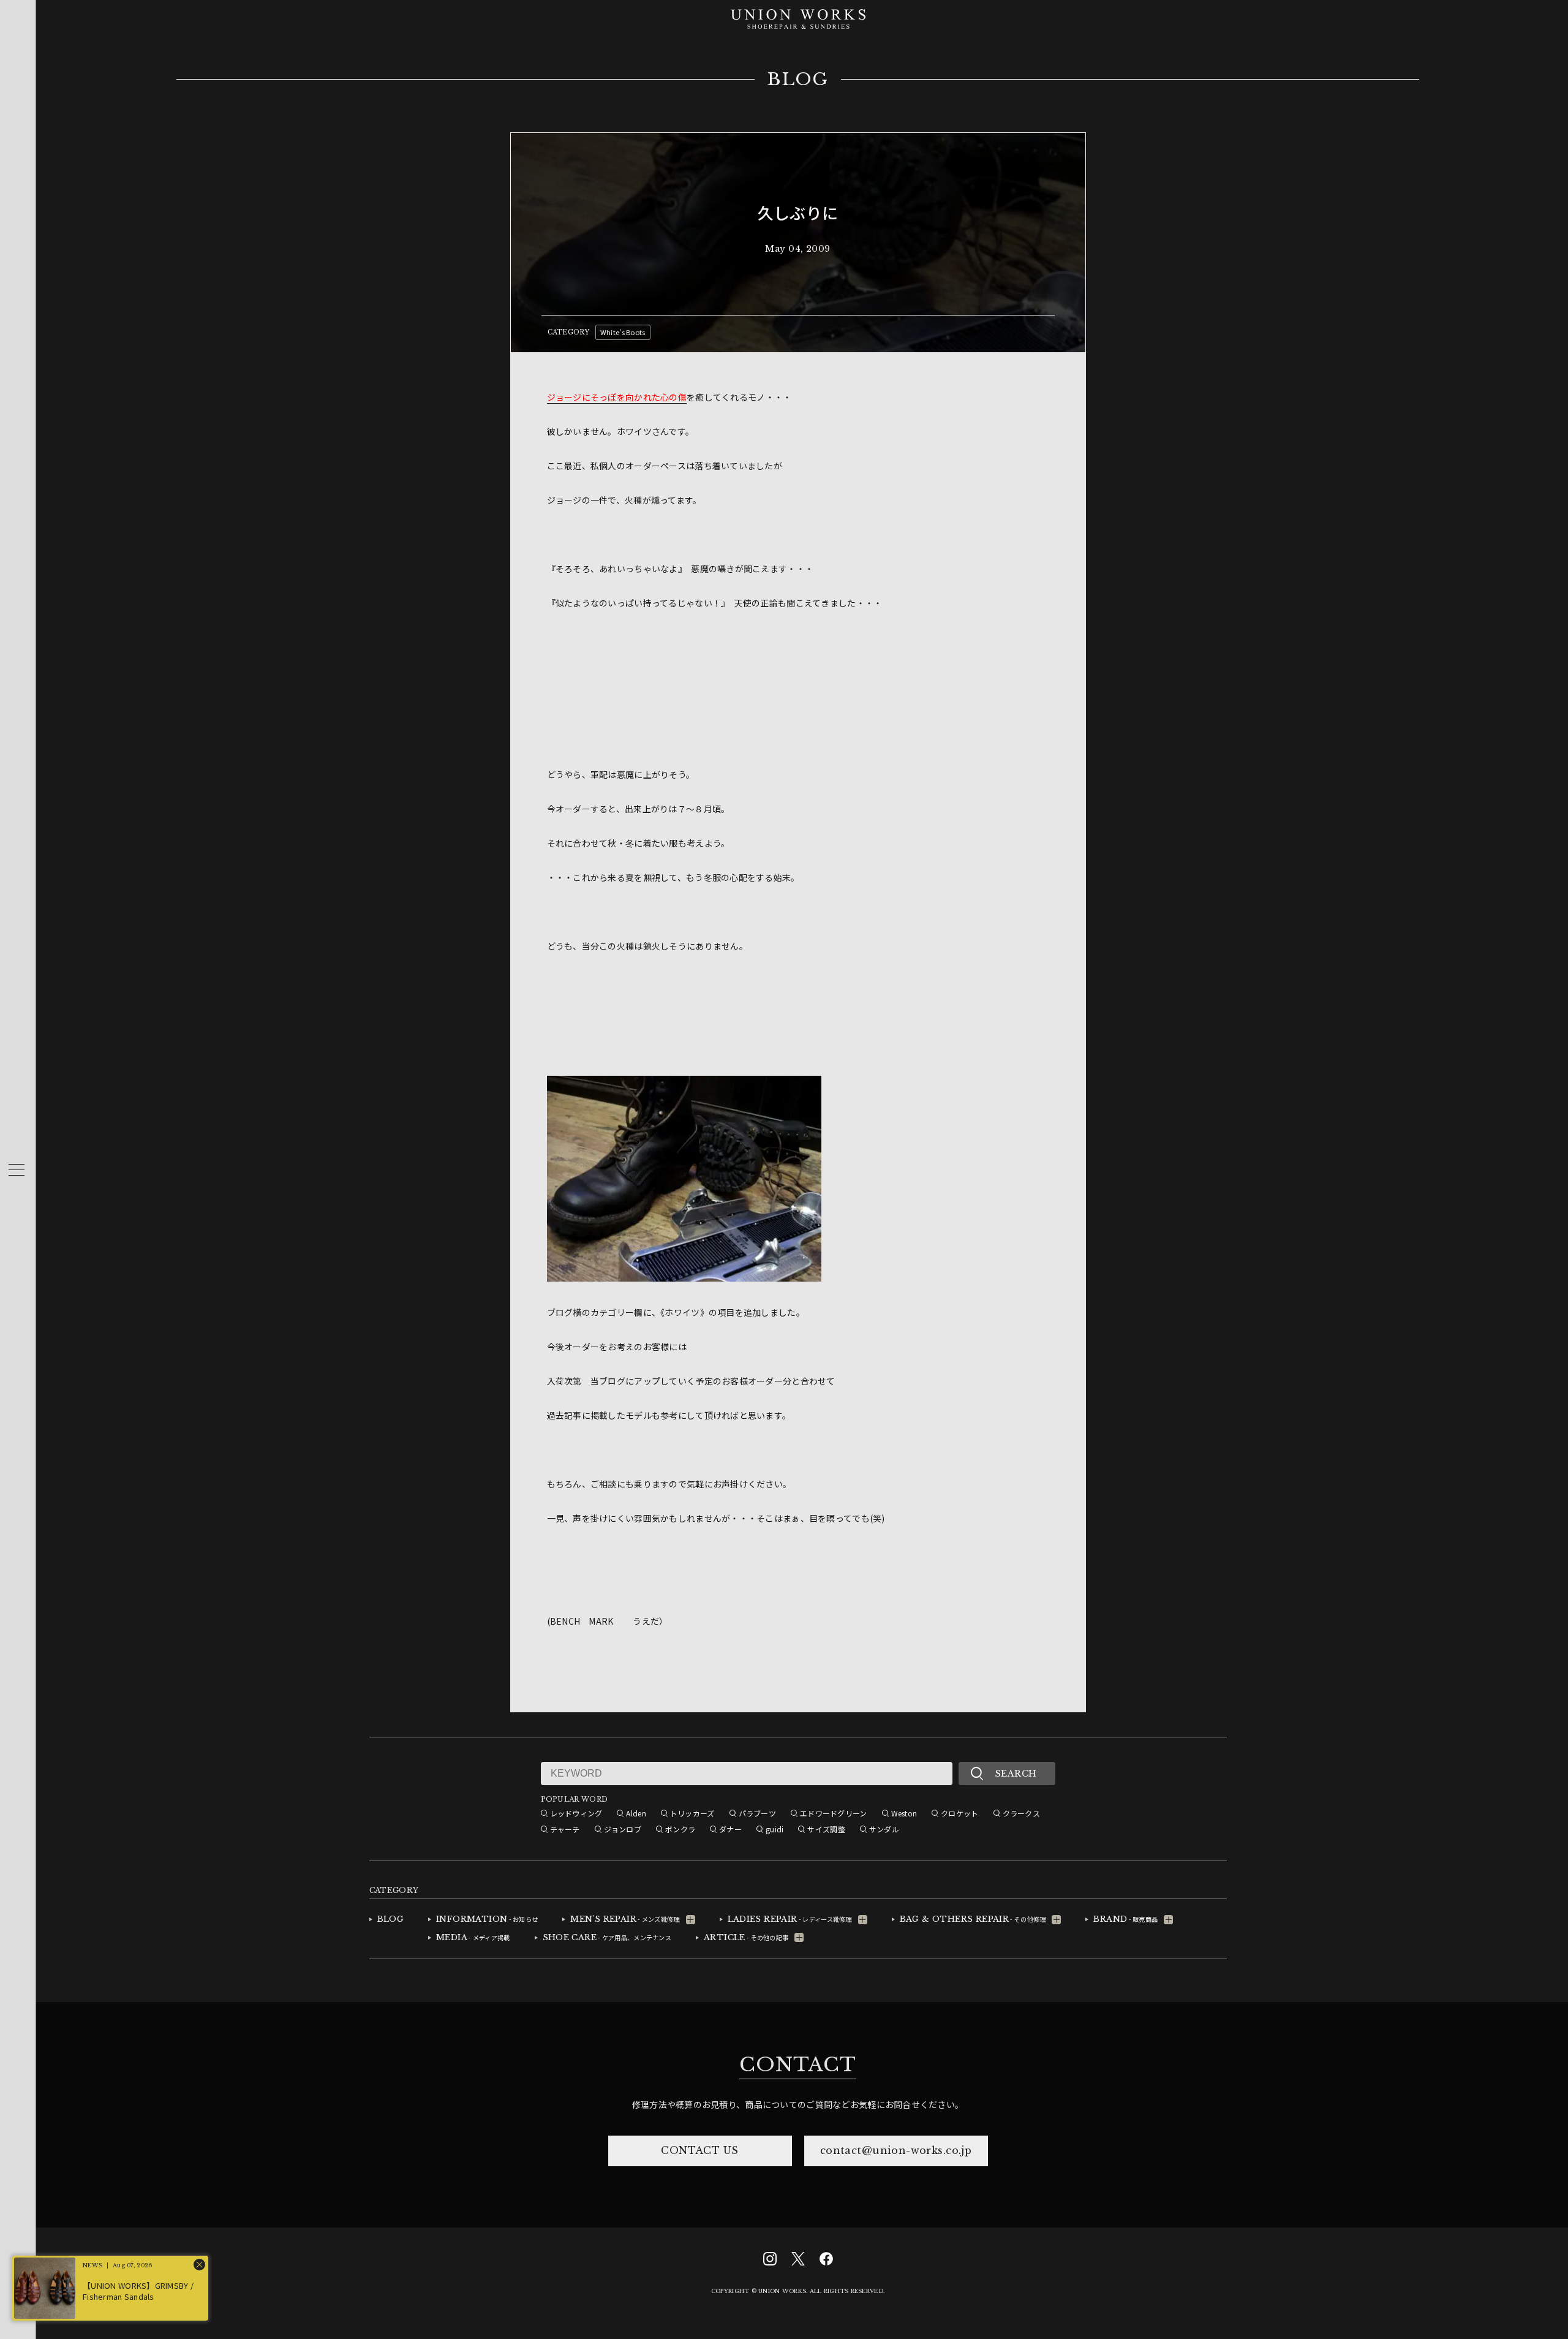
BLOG (798, 80)
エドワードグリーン (834, 1813)
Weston (904, 1813)
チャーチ (565, 1829)
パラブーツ (757, 1813)
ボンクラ (680, 1829)
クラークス (1021, 1813)
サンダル (884, 1829)
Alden (636, 1813)
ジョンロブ (623, 1829)
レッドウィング (576, 1813)
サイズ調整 (826, 1829)
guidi (775, 1829)
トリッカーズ (692, 1813)
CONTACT (797, 2065)
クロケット (959, 1813)
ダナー (730, 1829)
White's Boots (623, 332)
